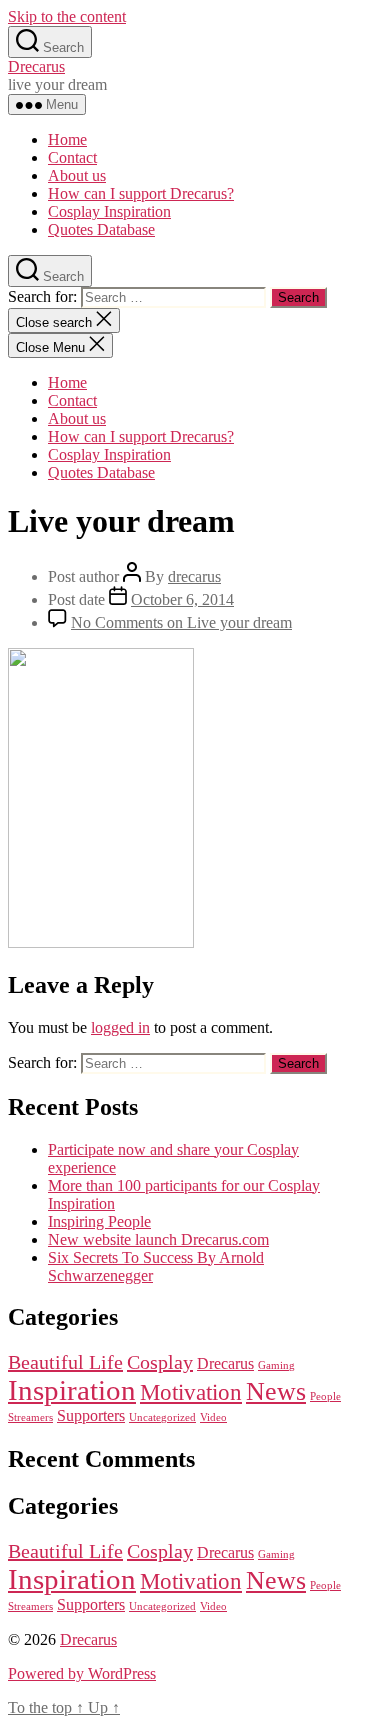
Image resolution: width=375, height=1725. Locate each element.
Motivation (191, 1392)
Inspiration (72, 1390)
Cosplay (160, 1362)
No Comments (181, 622)
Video (213, 1417)
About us (77, 175)
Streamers (30, 1417)
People (325, 1396)
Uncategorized (162, 1417)
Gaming (276, 1365)
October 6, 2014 (182, 599)
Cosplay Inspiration (109, 211)
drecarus (194, 576)
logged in (120, 1027)
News (276, 1391)
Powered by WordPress (82, 1673)
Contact (72, 157)
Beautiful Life (65, 1362)
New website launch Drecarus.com (158, 1239)
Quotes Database (101, 229)
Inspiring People (99, 1221)
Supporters (91, 1416)
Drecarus (36, 66)
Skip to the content (67, 16)
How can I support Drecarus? (141, 193)
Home (67, 139)
